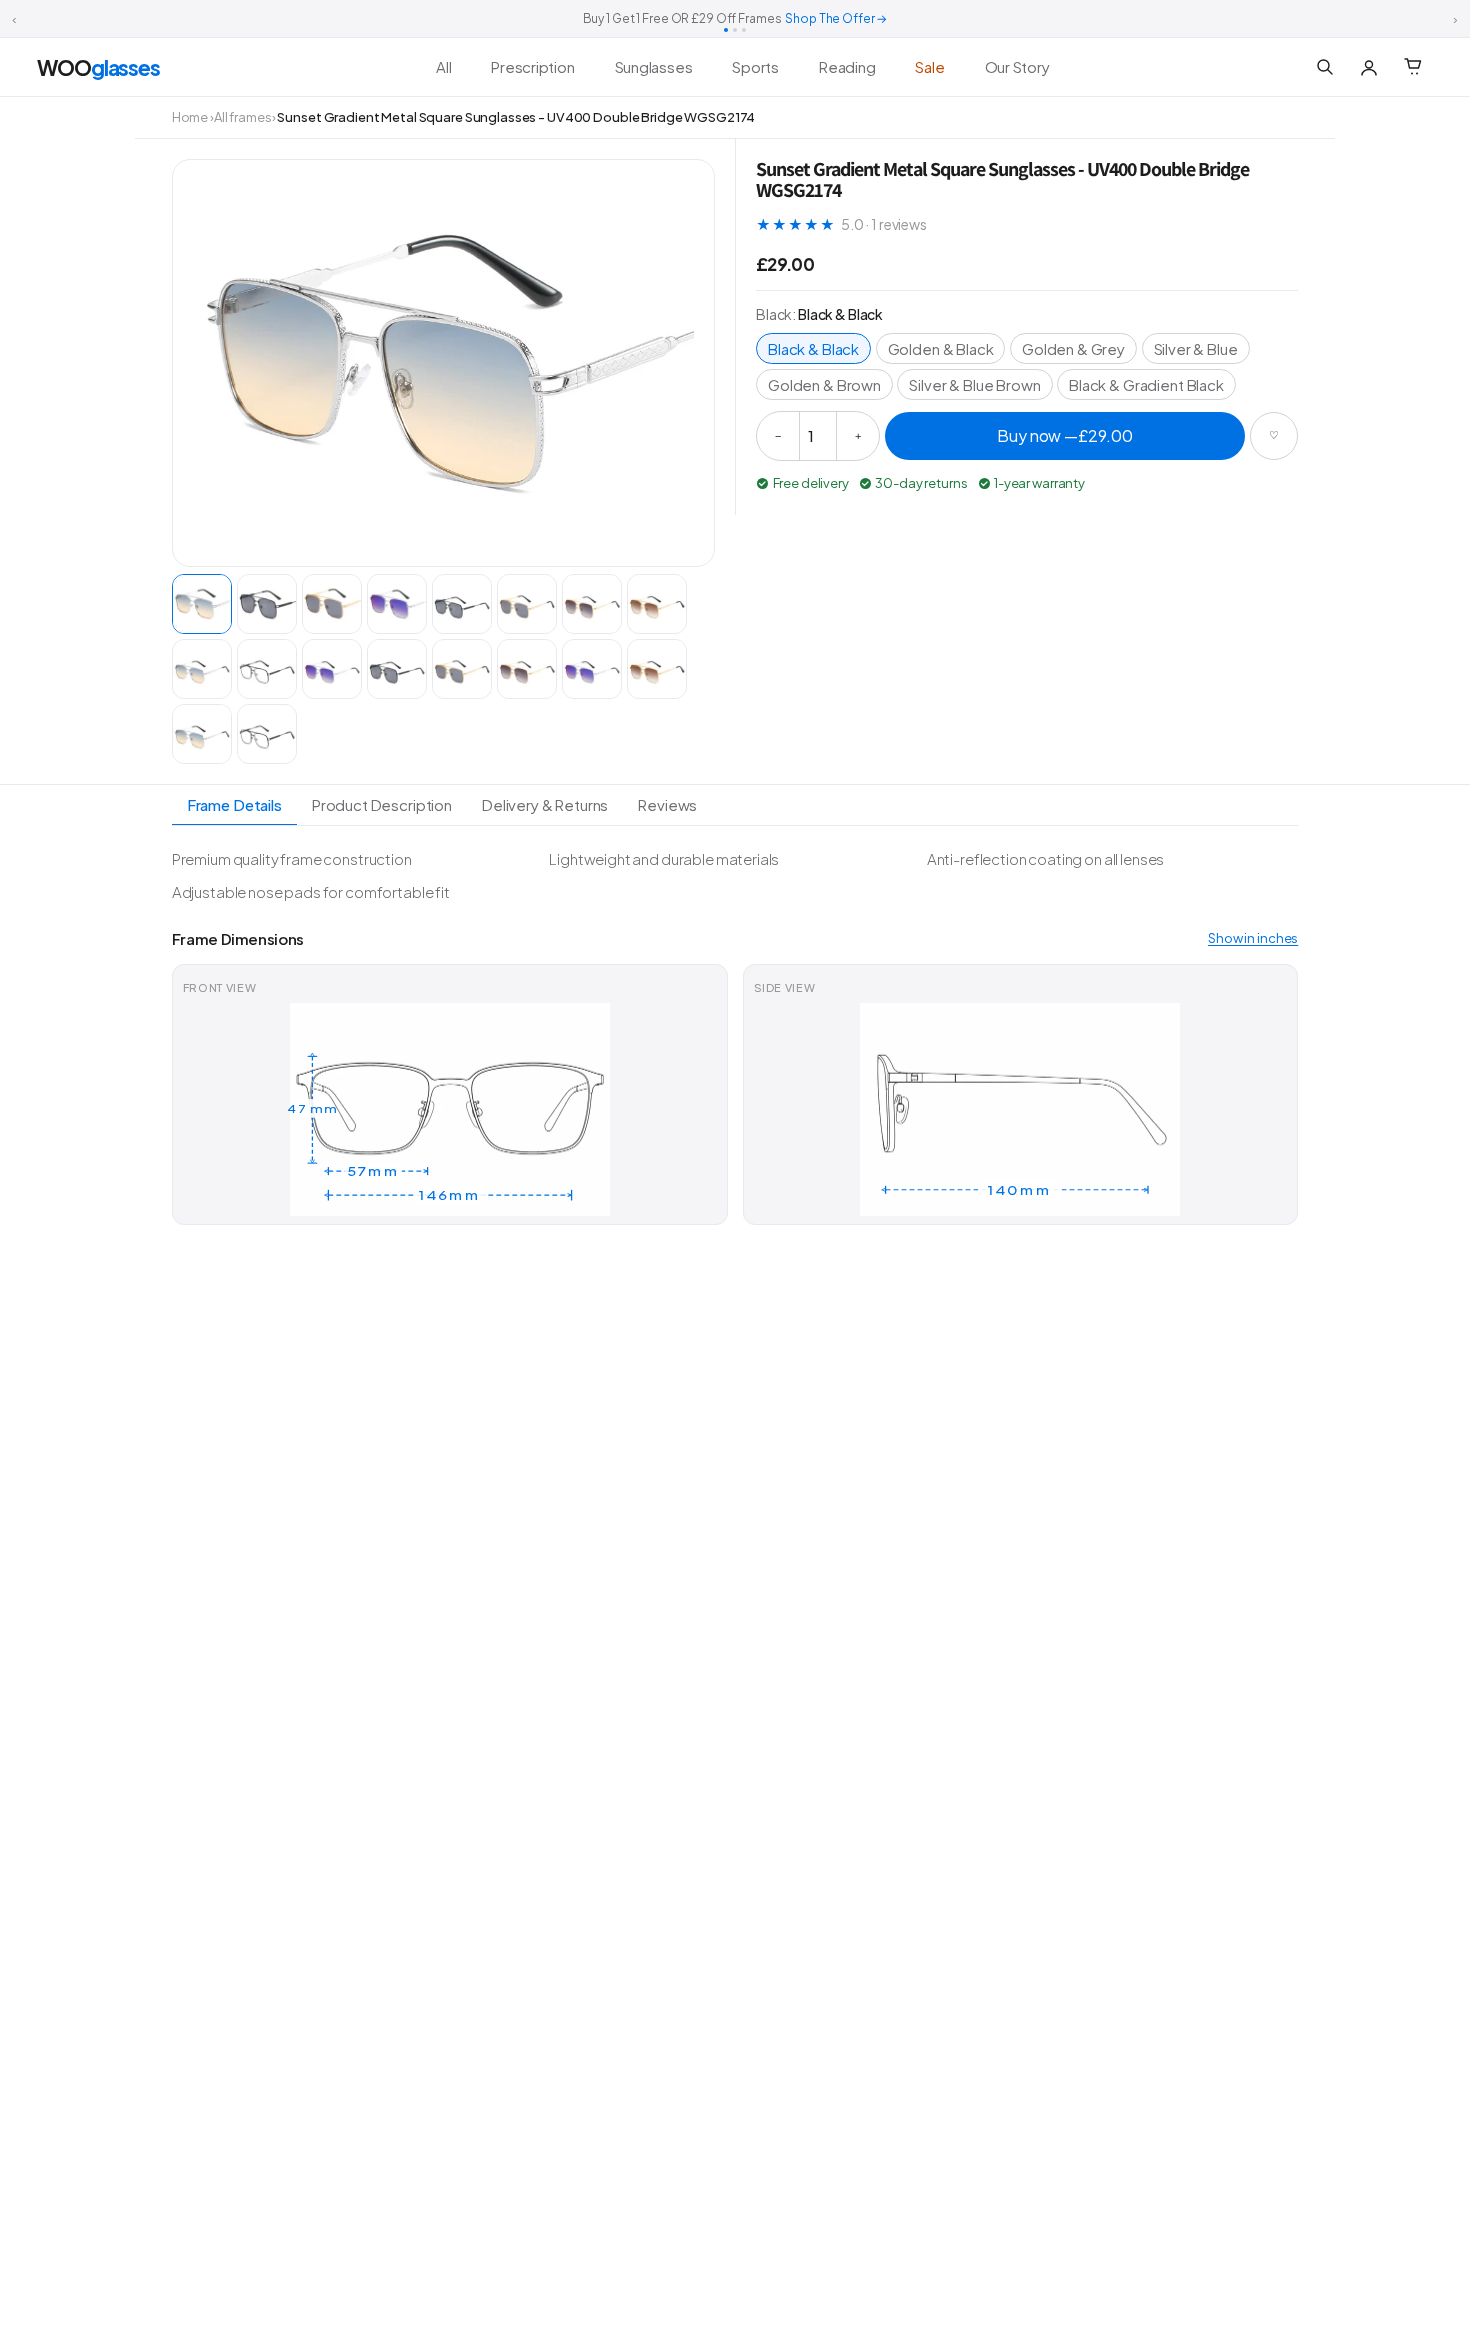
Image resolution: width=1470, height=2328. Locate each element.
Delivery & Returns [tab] (545, 804)
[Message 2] (735, 30)
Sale (929, 66)
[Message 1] (726, 30)
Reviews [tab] (667, 804)
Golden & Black (941, 348)
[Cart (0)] (1413, 67)
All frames (243, 117)
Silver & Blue (1196, 348)
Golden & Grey (1073, 348)
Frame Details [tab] (234, 804)
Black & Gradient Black (1146, 384)
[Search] (1325, 67)
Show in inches (1253, 938)
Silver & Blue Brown (974, 384)
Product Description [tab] (382, 804)
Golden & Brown (824, 384)
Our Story (1017, 66)
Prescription (532, 66)
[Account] (1369, 67)
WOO (99, 67)
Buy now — (1065, 435)
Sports (755, 66)
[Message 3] (744, 30)
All (443, 66)
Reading (847, 66)
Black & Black (813, 348)
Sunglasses (654, 66)
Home (190, 117)
